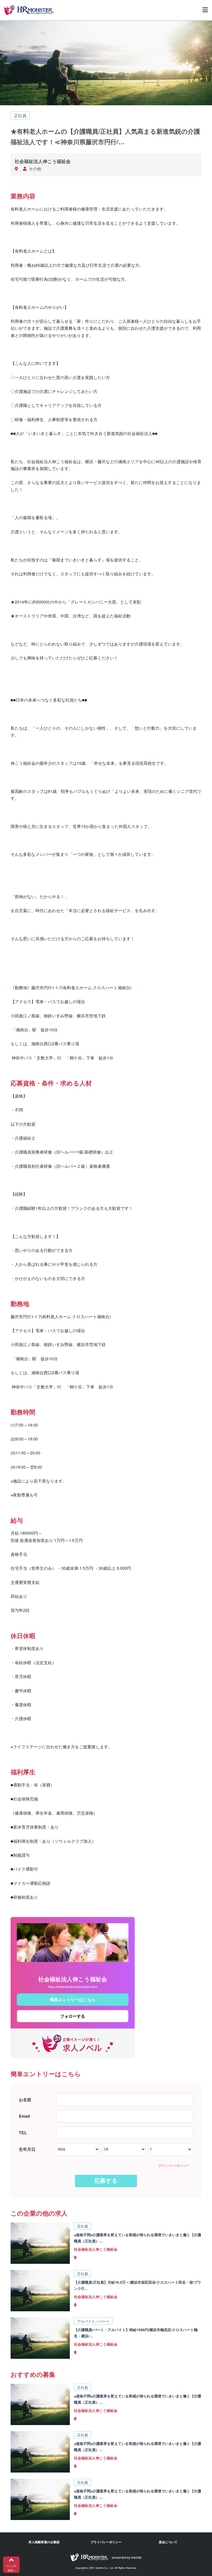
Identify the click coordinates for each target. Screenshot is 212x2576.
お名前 (25, 2100)
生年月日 (27, 2149)
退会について (168, 2542)
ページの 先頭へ (11, 2568)
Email (24, 2116)
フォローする (73, 2016)
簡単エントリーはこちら (73, 1999)
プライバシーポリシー (173, 2165)
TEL (23, 2133)
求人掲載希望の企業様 (44, 2542)
